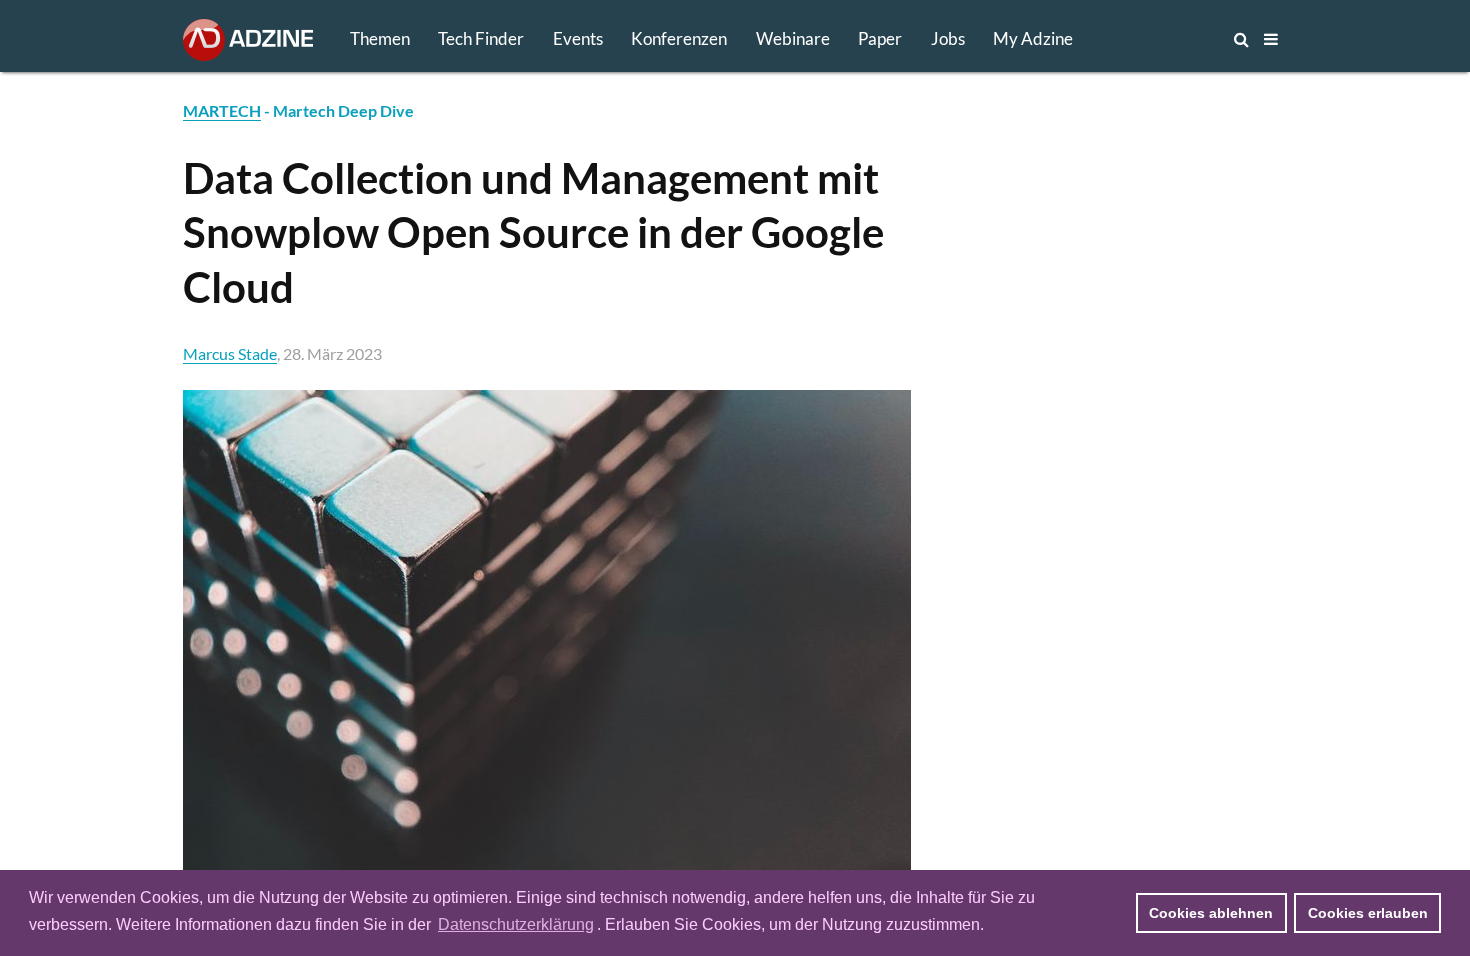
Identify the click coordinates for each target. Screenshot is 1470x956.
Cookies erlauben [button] (1368, 913)
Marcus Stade (230, 353)
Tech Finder (481, 38)
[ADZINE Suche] (1175, 39)
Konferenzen (679, 38)
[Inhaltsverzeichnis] (1271, 39)
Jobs (948, 38)
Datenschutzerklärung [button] (516, 924)
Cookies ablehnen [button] (1211, 913)
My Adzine (1033, 38)
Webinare (793, 38)
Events (578, 38)
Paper (880, 38)
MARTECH (222, 110)
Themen (380, 38)
